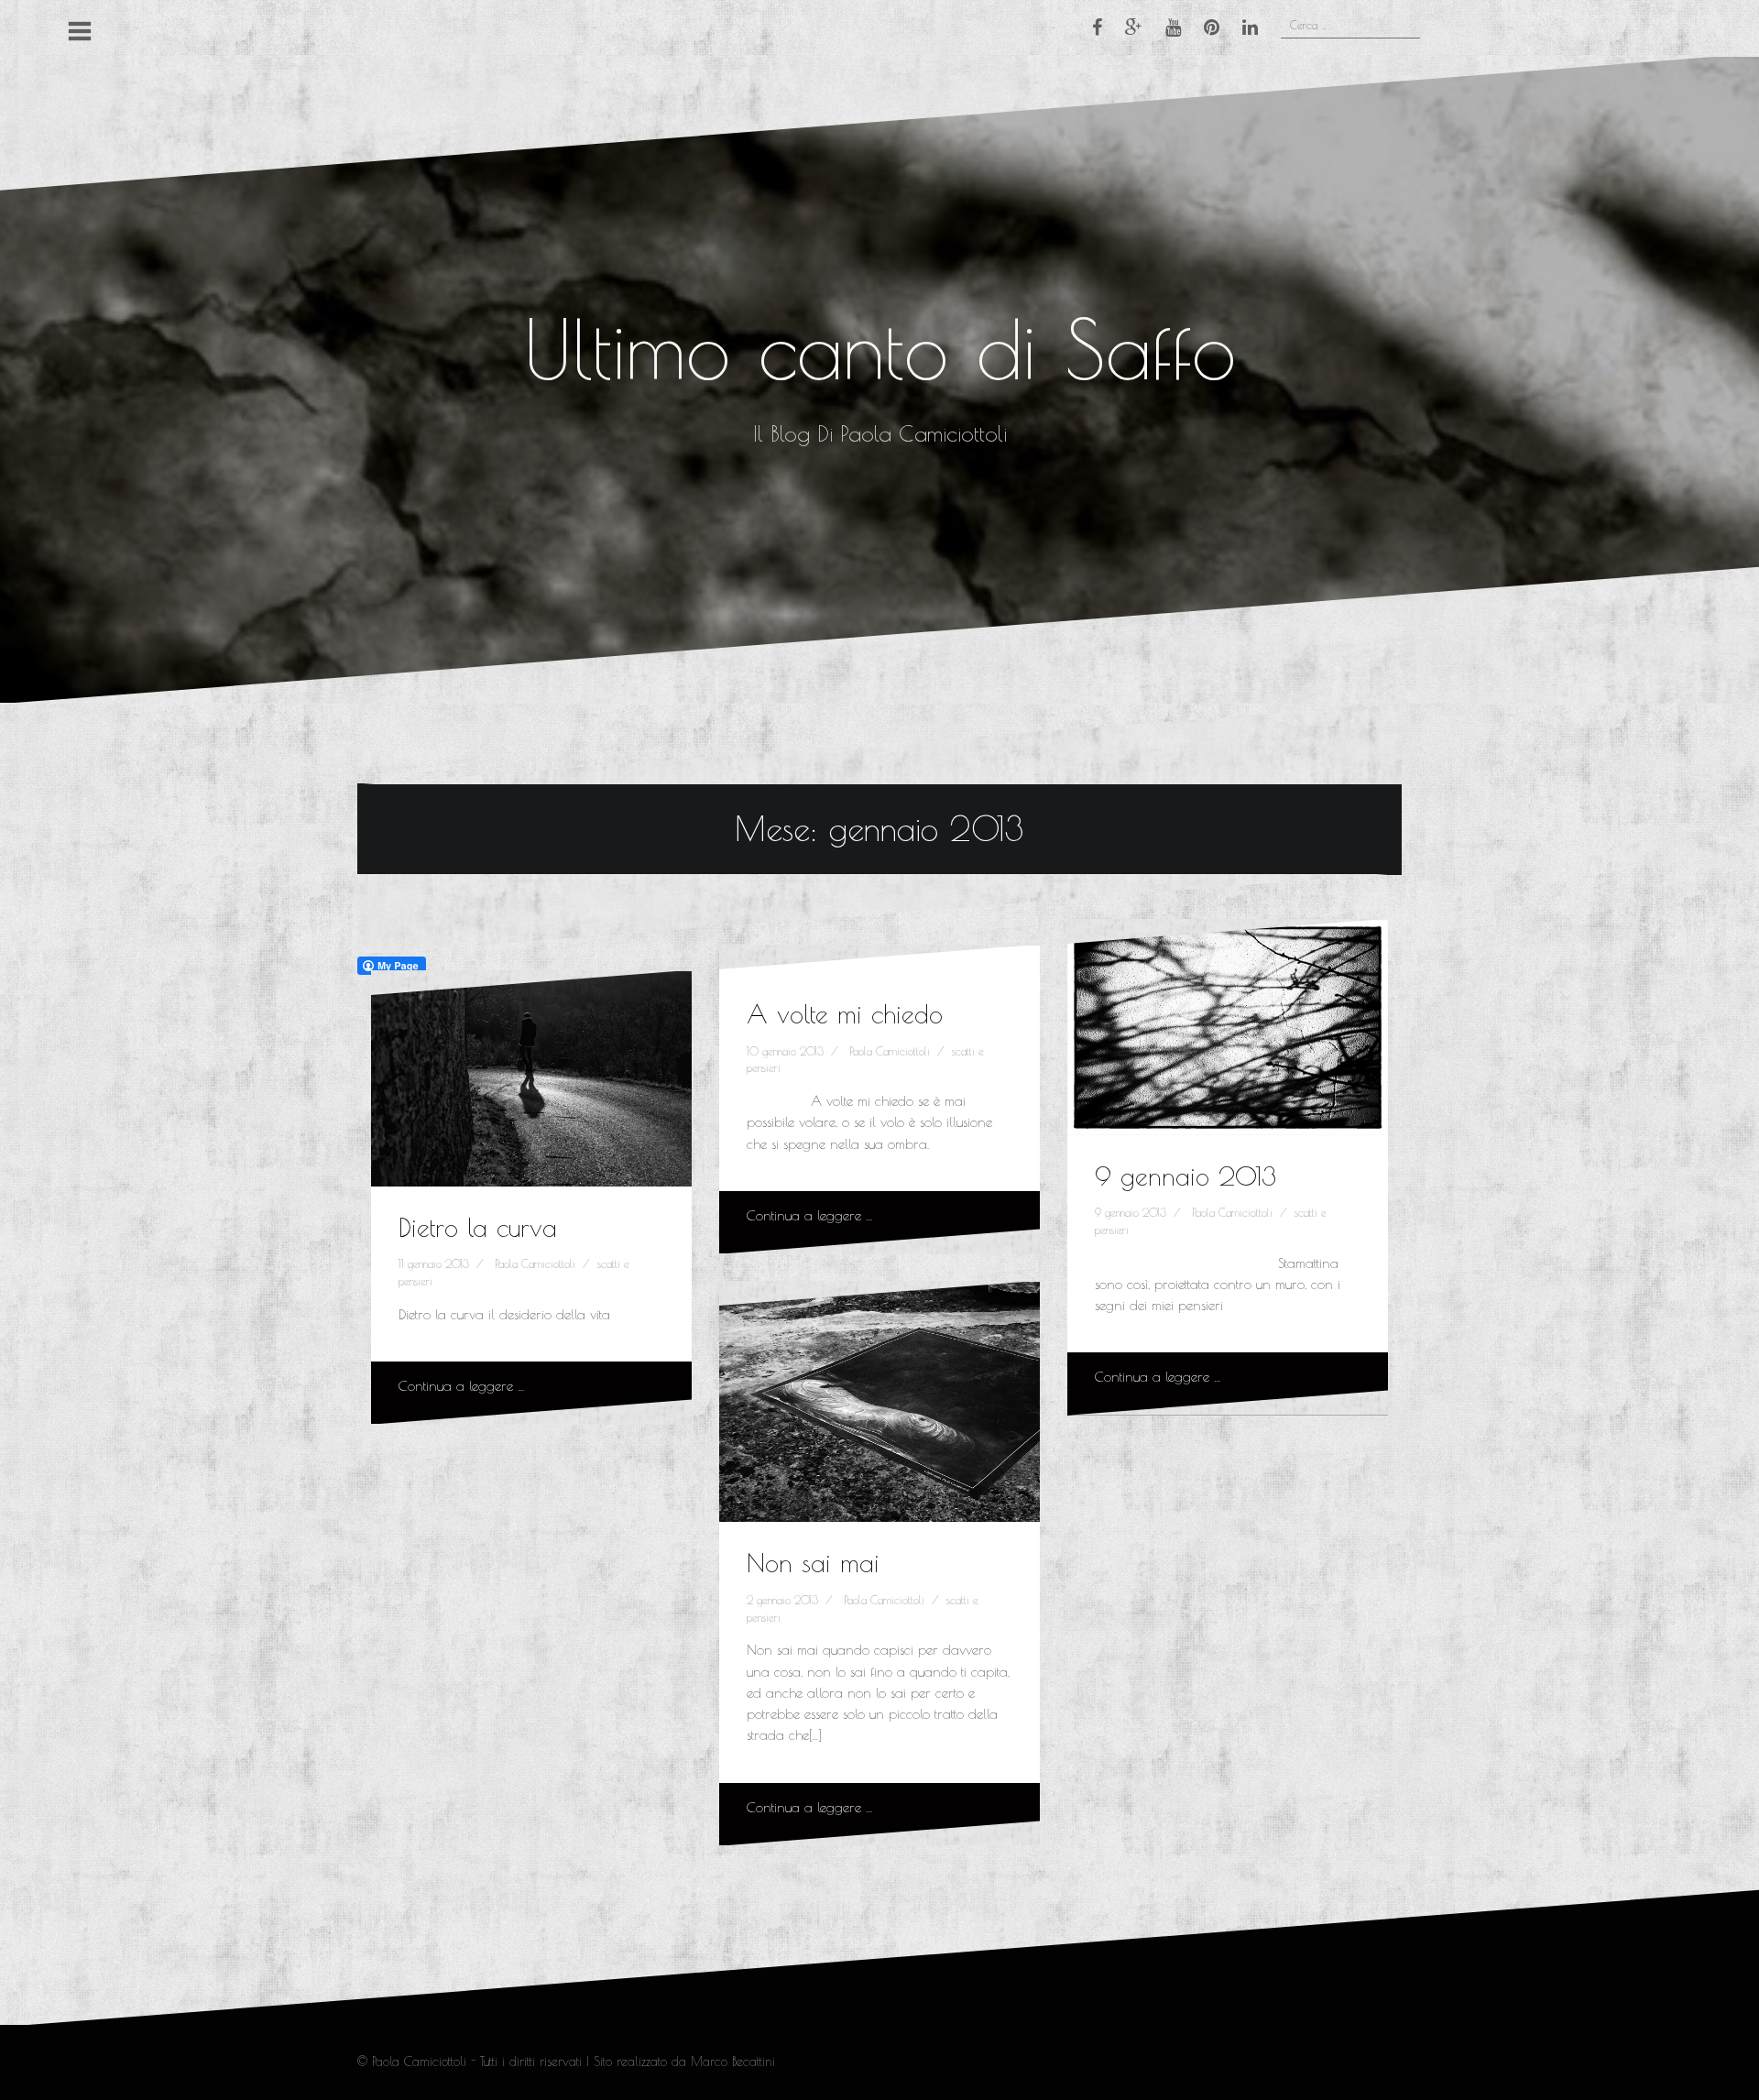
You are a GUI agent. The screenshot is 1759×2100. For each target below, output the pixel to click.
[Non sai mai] (880, 1405)
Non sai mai (813, 1563)
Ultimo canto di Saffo (879, 349)
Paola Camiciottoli (535, 1263)
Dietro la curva (478, 1227)
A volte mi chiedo (845, 1014)
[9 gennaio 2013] (1228, 1033)
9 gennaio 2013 (1185, 1176)
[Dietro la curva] (532, 1084)
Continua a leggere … (462, 1386)
